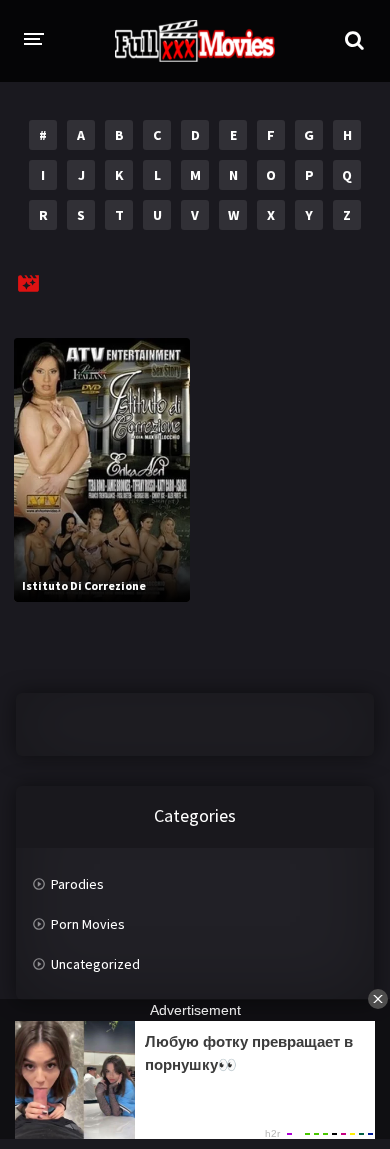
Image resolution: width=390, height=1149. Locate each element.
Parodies (77, 884)
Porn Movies (88, 924)
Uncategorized (95, 964)
